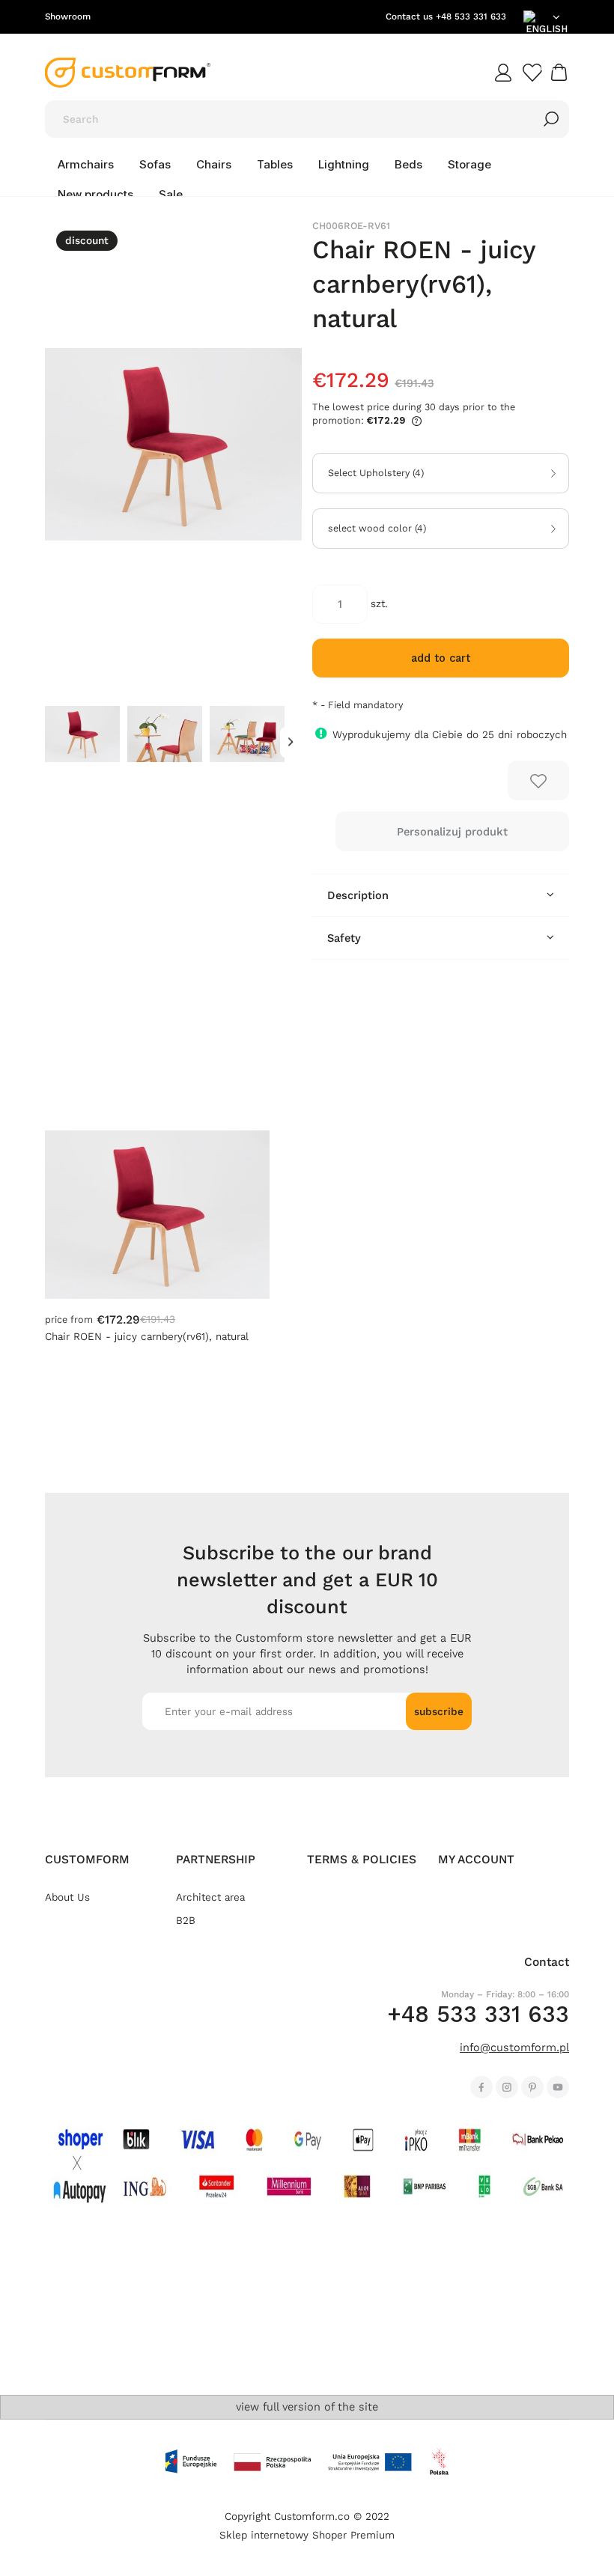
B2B (186, 1921)
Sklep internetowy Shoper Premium (307, 2535)
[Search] (551, 119)
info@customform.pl (514, 2047)
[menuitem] (86, 165)
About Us (67, 1897)
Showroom (68, 16)
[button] (291, 742)
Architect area (210, 1897)
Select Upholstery (376, 473)
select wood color (377, 529)
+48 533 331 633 (471, 16)
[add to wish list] (538, 780)
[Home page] (128, 73)
